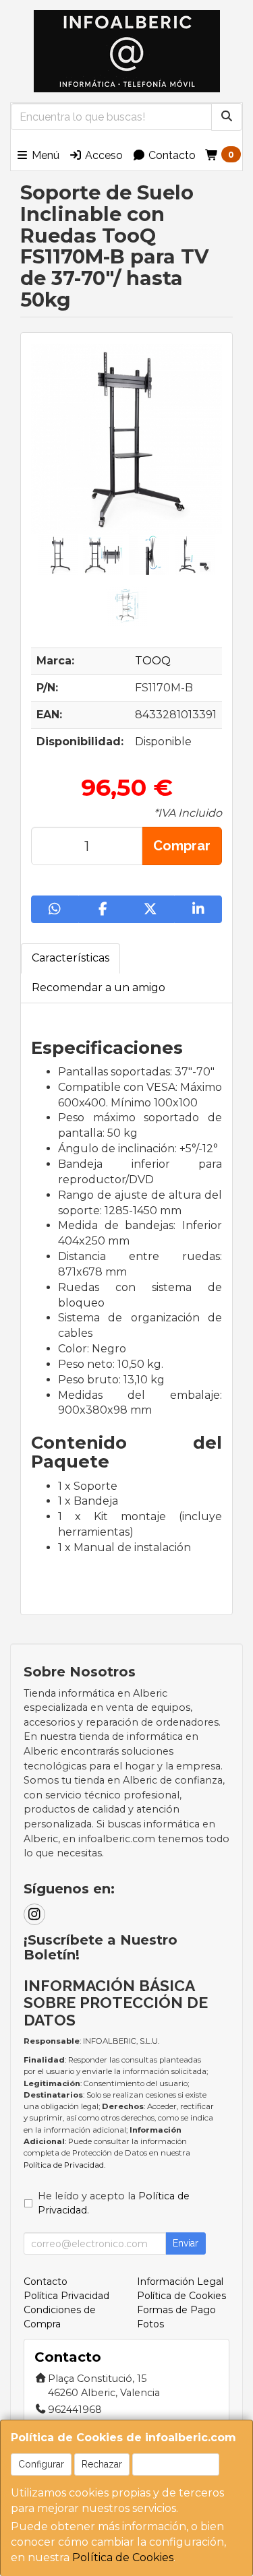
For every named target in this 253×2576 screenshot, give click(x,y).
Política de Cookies (123, 2557)
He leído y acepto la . (114, 2203)
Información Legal (180, 2282)
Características (71, 958)
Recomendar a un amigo (99, 987)
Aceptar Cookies (176, 2464)
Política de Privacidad (64, 2165)
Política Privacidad (66, 2296)
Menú (44, 155)
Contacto (171, 155)
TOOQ (153, 661)
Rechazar (102, 2464)
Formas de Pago (176, 2310)
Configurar (41, 2464)
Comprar (182, 846)
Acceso (103, 155)
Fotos (150, 2324)
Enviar (186, 2243)
